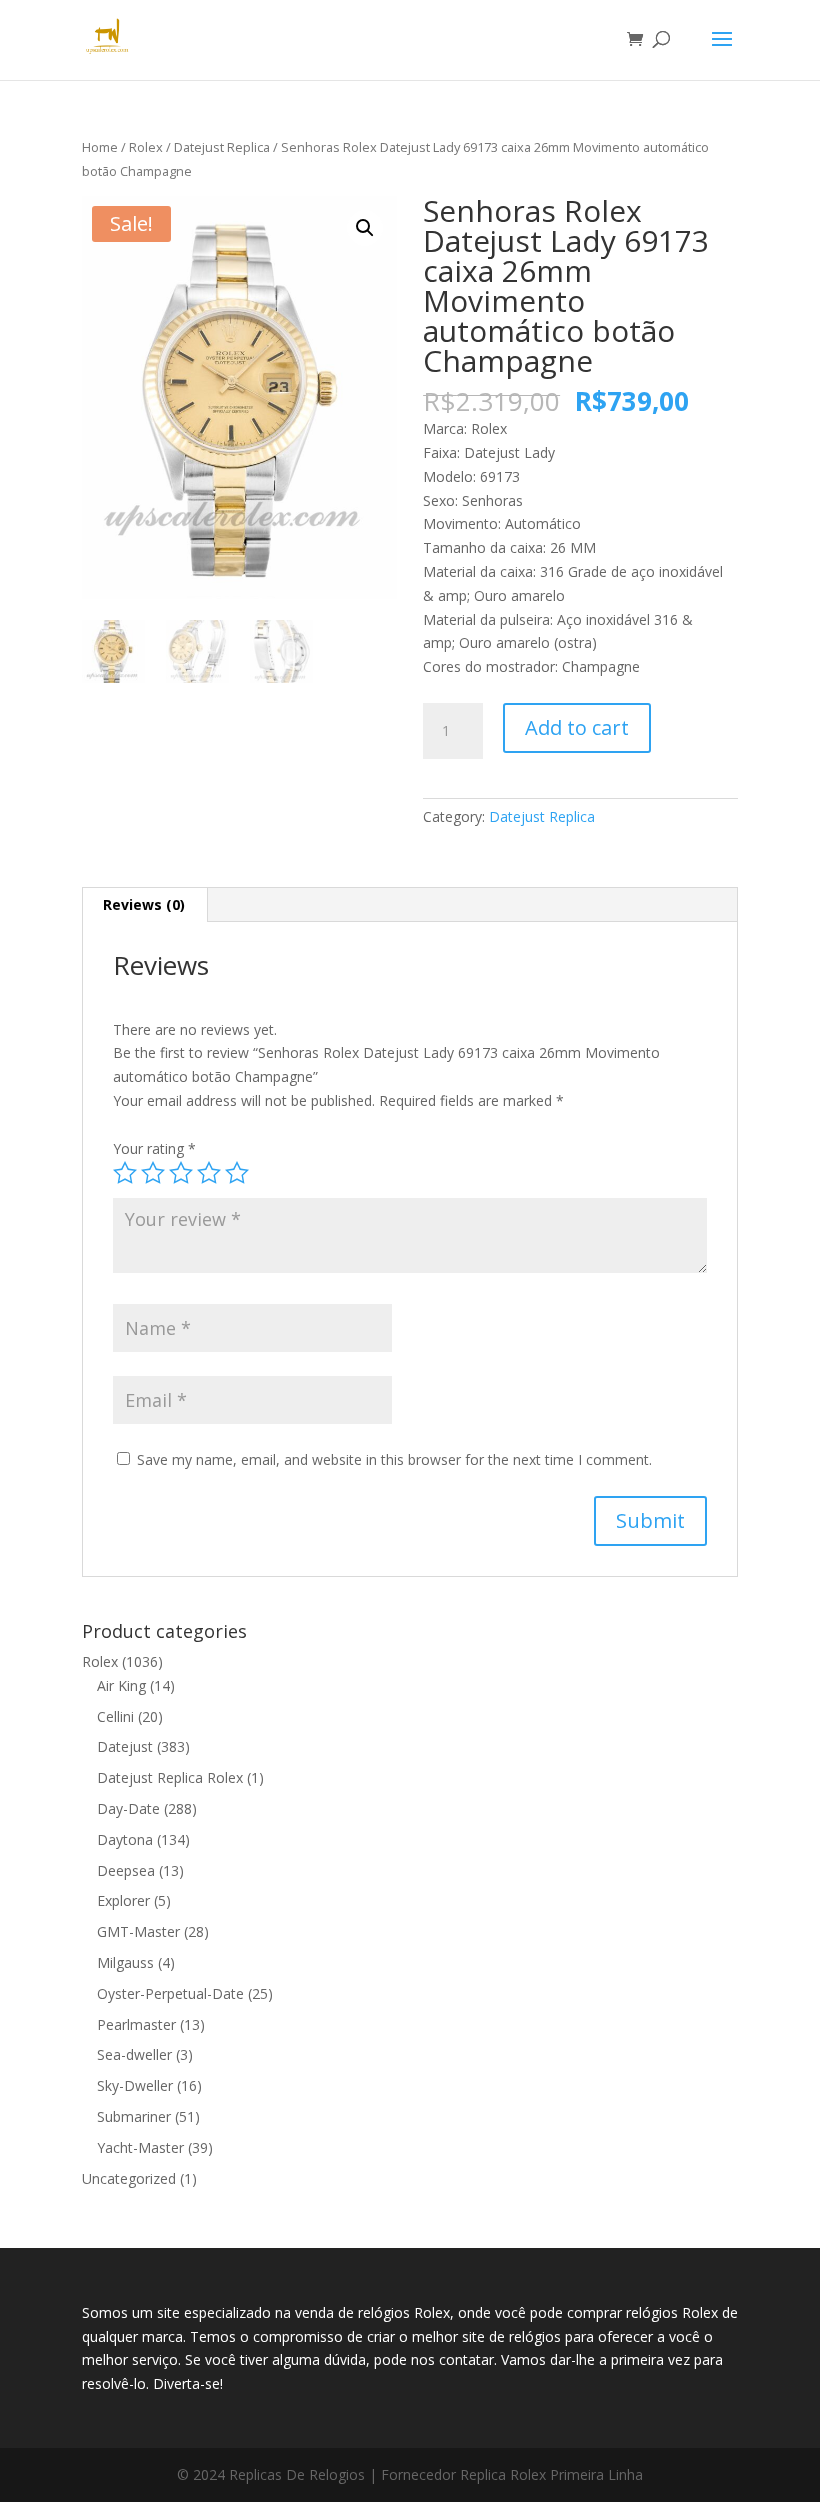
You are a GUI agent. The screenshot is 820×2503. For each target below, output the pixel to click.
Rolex (146, 147)
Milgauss (125, 1962)
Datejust (125, 1746)
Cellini (115, 1716)
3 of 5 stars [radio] (181, 1173)
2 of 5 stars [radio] (153, 1173)
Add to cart (577, 727)
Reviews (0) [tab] (144, 904)
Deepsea (126, 1870)
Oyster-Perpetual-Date (170, 1993)
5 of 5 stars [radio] (237, 1173)
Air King (121, 1685)
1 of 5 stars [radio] (125, 1173)
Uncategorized (129, 2178)
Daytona (125, 1839)
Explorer (123, 1900)
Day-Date (128, 1808)
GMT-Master (138, 1931)
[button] (365, 228)
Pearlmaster (136, 2024)
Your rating (154, 1148)
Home (100, 147)
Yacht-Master (140, 2147)
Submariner (134, 2116)
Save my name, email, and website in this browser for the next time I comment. (394, 1459)
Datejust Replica (222, 147)
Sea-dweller (134, 2054)
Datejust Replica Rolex (170, 1777)
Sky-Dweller (135, 2085)
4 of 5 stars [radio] (209, 1173)
